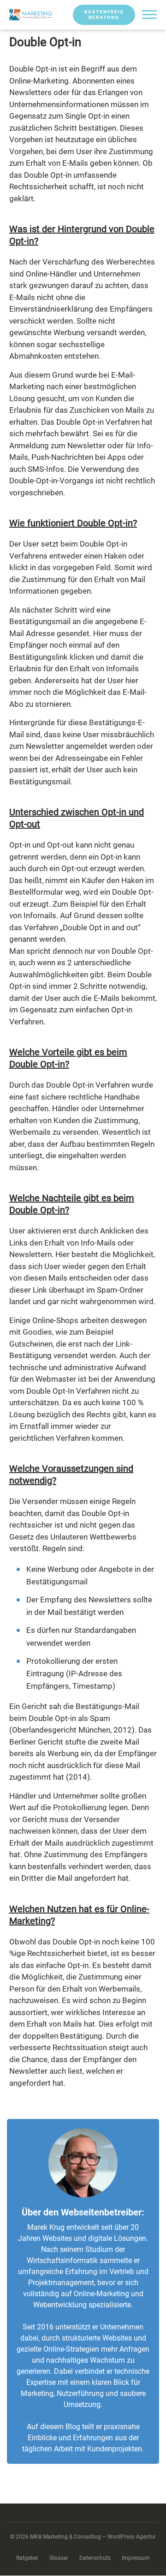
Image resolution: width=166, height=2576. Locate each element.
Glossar (59, 2558)
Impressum (136, 2558)
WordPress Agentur (132, 2537)
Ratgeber (27, 2558)
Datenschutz (95, 2558)
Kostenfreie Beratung (104, 15)
